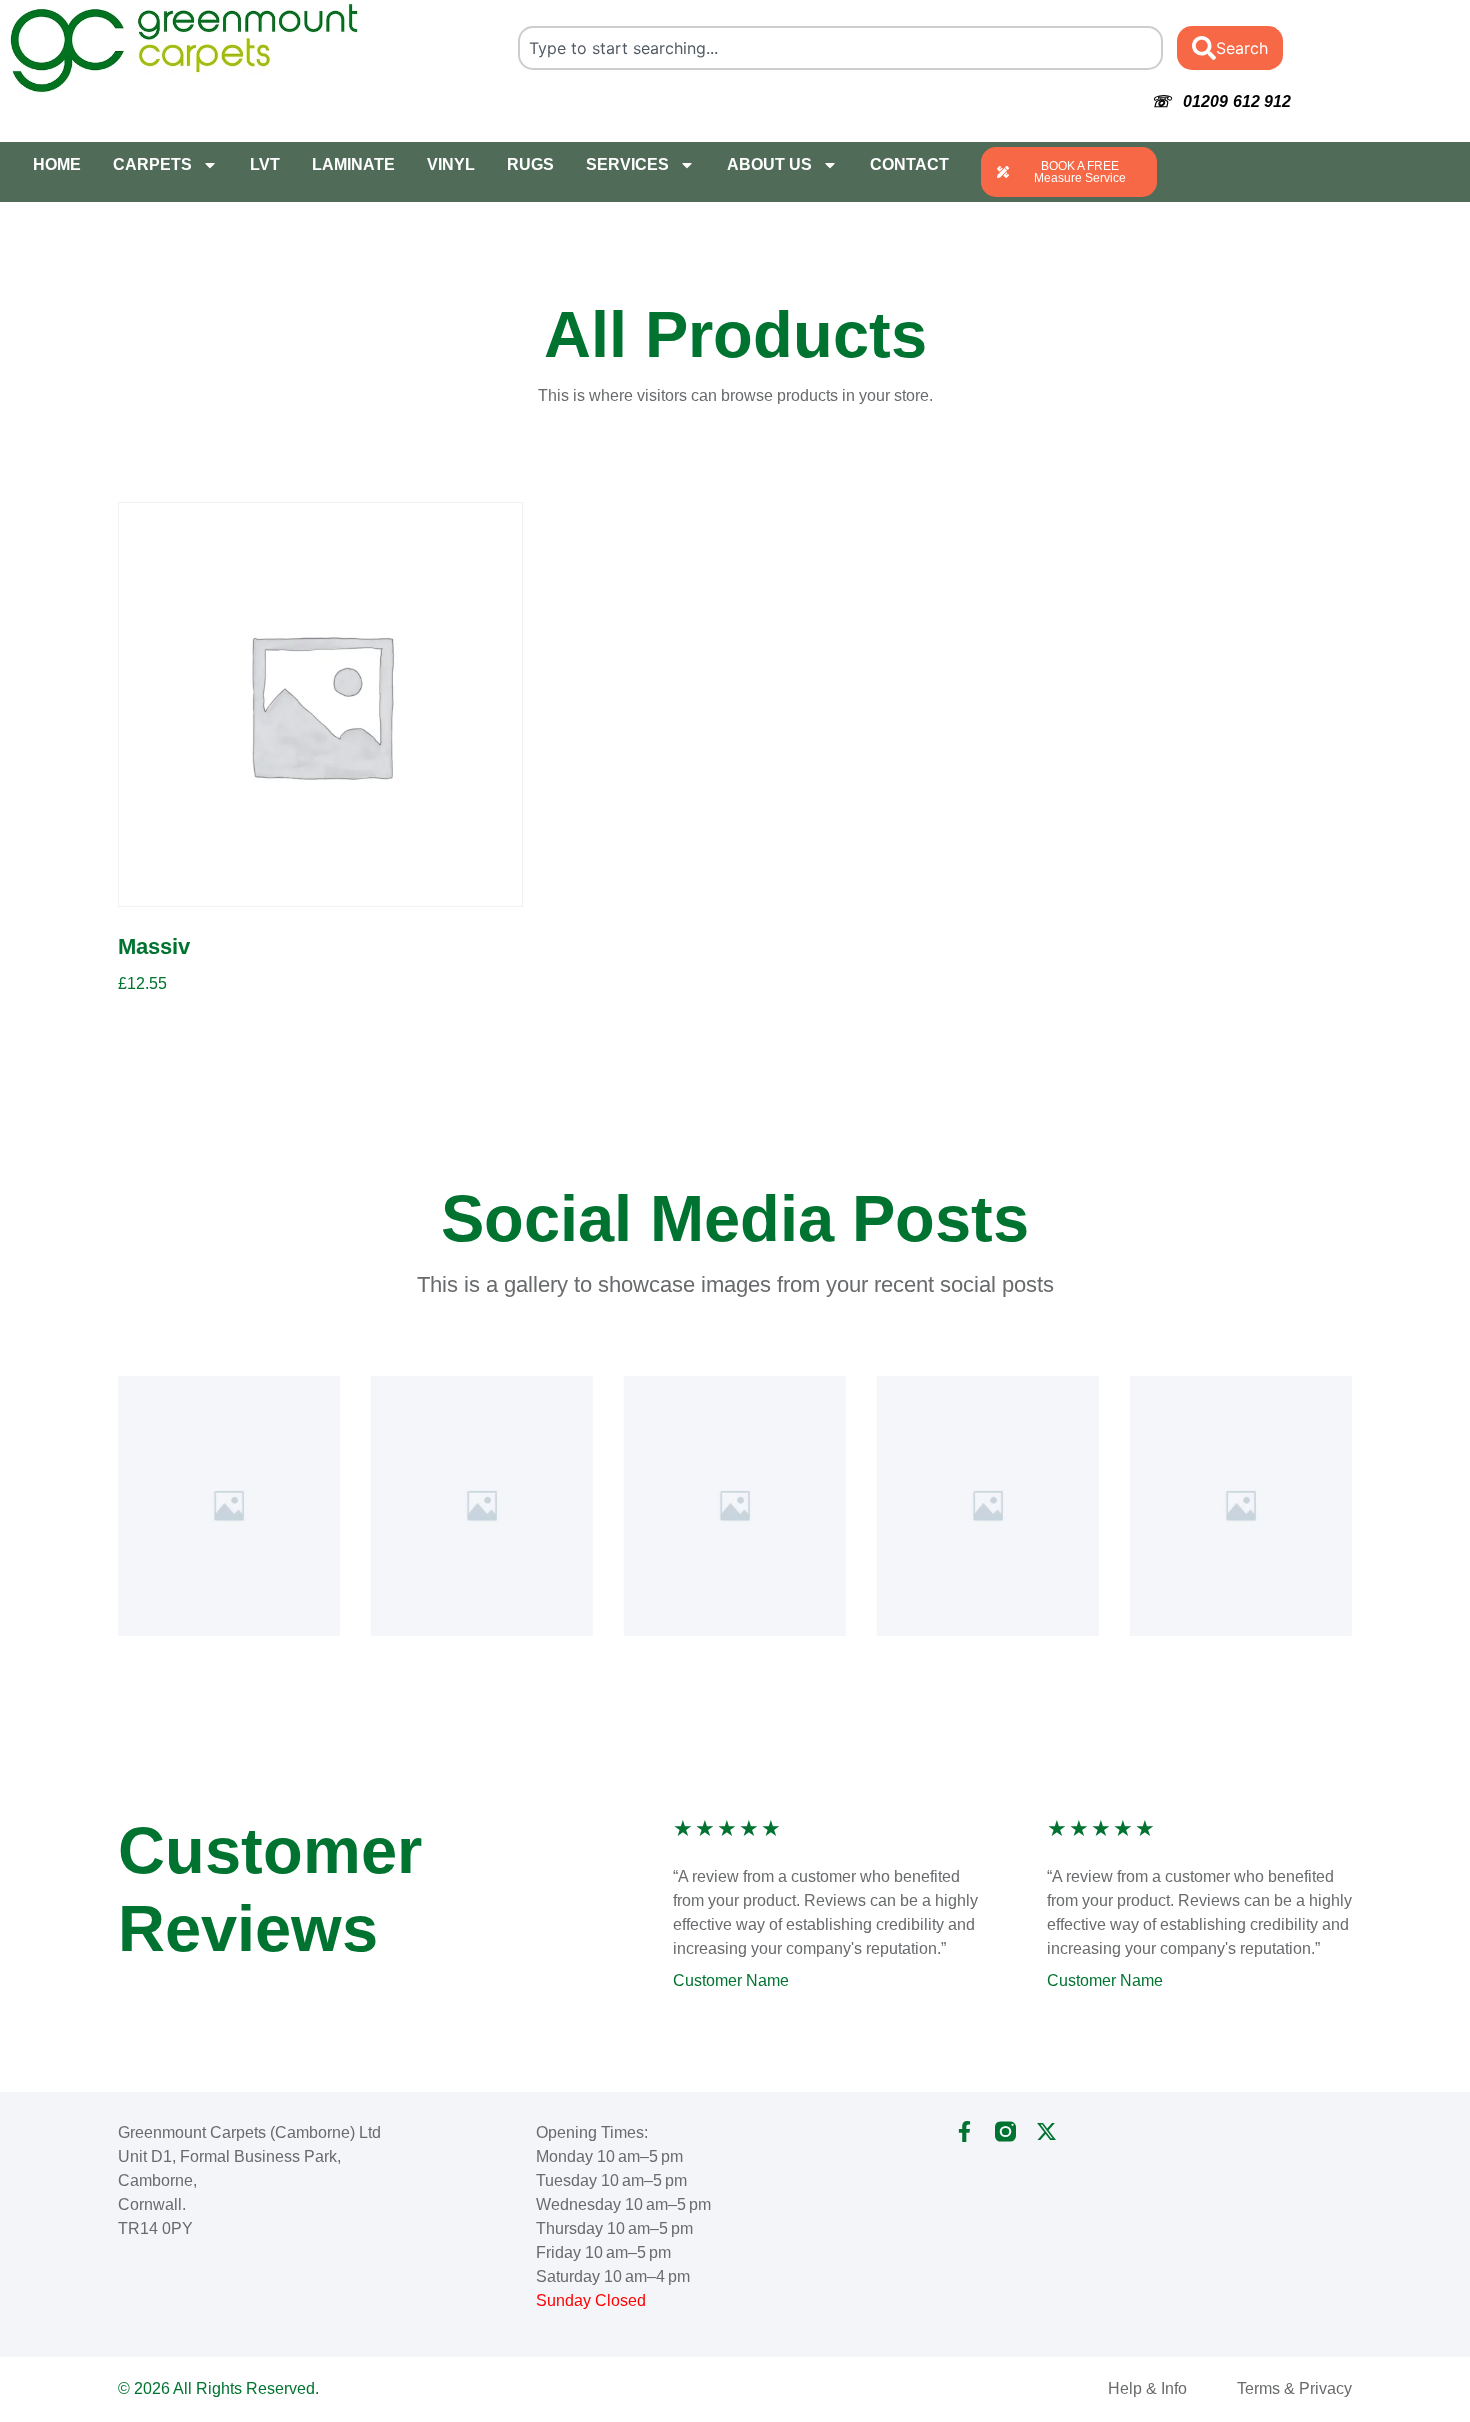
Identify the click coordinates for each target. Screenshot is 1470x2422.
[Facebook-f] (964, 2131)
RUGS (530, 164)
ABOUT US (769, 164)
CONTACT (909, 164)
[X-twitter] (1046, 2131)
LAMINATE (353, 164)
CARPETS (152, 164)
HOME (57, 164)
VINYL (451, 164)
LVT (265, 164)
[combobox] (841, 48)
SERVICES (627, 164)
